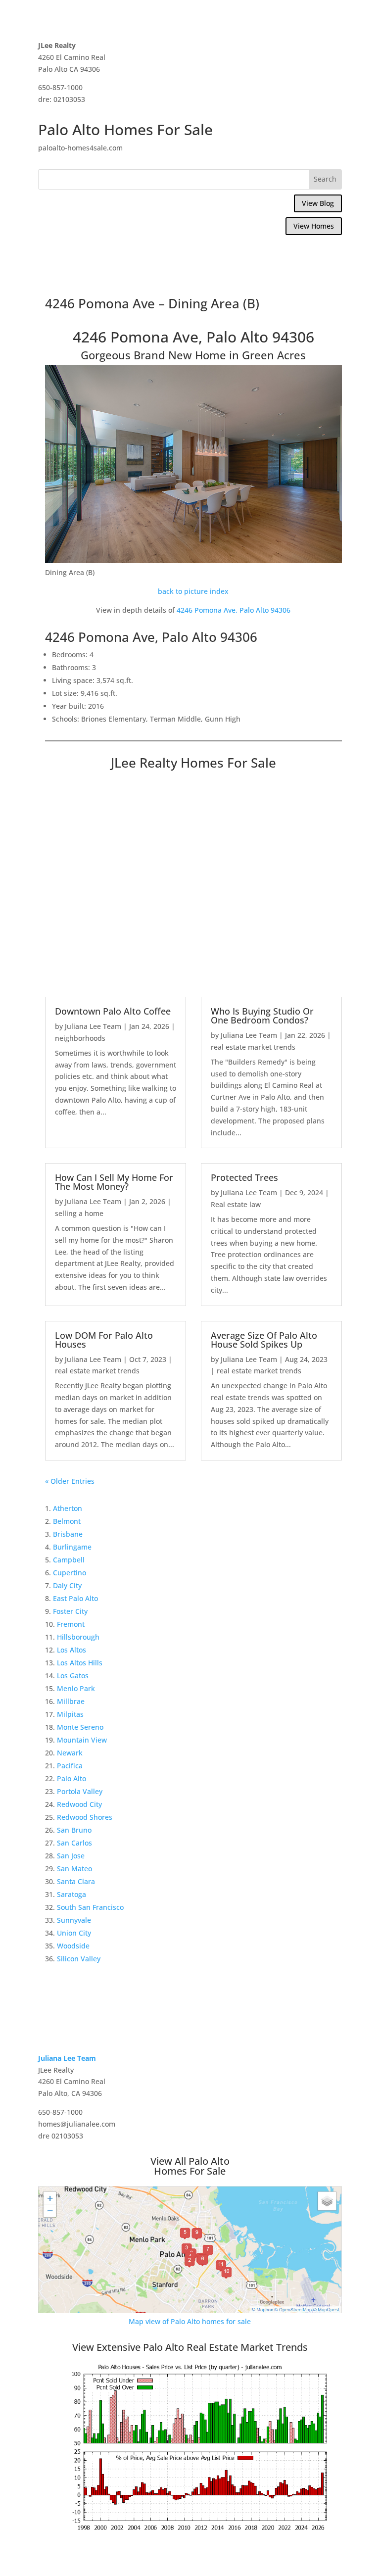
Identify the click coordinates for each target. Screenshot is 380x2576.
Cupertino (70, 1573)
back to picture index (193, 591)
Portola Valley (80, 1791)
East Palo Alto (75, 1598)
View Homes (314, 226)
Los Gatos (73, 1676)
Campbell (69, 1560)
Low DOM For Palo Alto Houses (104, 1340)
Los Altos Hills (80, 1663)
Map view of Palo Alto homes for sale (190, 2321)
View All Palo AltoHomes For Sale (190, 2166)
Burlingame (72, 1547)
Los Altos (71, 1650)
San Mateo (74, 1869)
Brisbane (68, 1534)
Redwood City (79, 1804)
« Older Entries (70, 1481)
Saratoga (71, 1894)
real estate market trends (253, 1047)
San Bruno (74, 1830)
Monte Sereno (80, 1727)
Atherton (68, 1508)
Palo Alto (71, 1778)
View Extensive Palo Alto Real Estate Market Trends (190, 2347)
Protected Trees (244, 1177)
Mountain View (82, 1740)
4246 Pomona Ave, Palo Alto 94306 (234, 610)
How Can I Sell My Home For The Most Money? (114, 1182)
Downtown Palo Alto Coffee (113, 1011)
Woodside (73, 1946)
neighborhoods (80, 1038)
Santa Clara (76, 1881)
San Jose (71, 1856)
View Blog (318, 203)
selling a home (79, 1213)
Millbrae (71, 1701)
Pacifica (70, 1766)
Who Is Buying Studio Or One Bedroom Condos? (262, 1016)
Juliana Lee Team (93, 1026)
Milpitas (70, 1714)
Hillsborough (78, 1637)
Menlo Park (76, 1688)
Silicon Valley (79, 1959)
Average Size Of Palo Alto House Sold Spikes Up (264, 1340)
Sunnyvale (74, 1920)
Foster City (70, 1611)
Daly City (67, 1585)
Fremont (71, 1624)
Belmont (67, 1521)
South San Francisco (90, 1907)
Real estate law (236, 1204)
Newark (70, 1753)
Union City (74, 1933)
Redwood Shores (85, 1817)
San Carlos (74, 1843)
